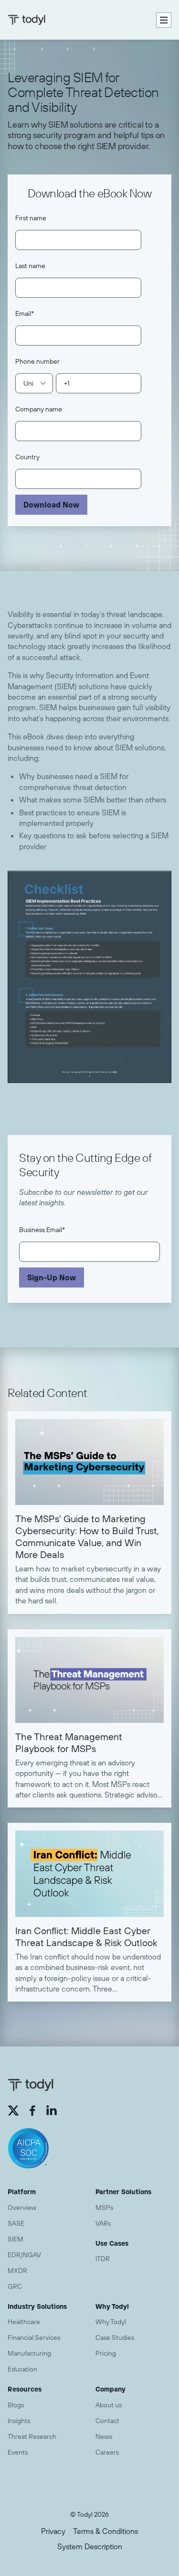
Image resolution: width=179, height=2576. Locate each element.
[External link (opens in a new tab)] (13, 2111)
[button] (164, 20)
